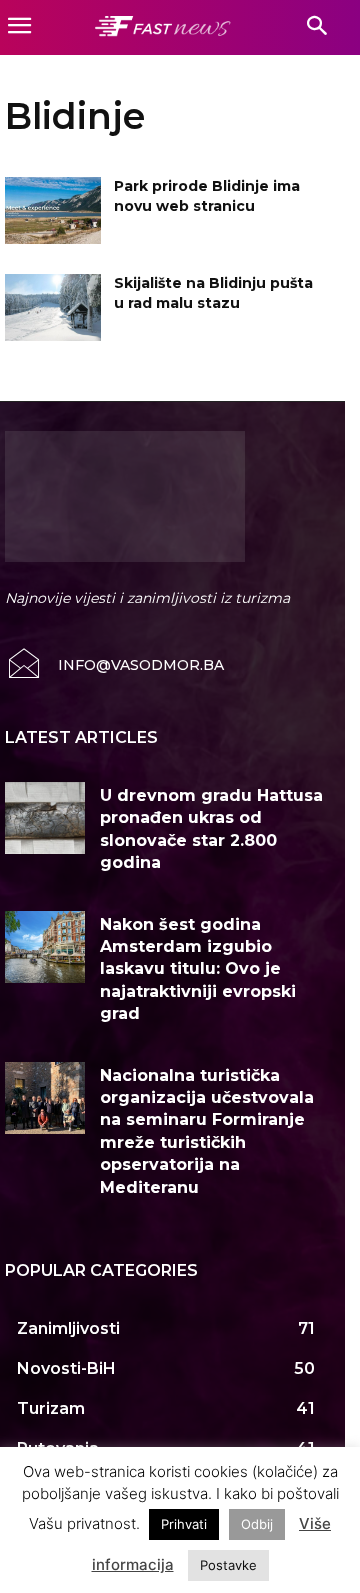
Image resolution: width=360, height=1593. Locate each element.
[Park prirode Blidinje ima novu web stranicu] (53, 210)
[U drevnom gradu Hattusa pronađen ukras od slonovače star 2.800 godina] (45, 818)
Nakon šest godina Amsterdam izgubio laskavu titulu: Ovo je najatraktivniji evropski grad (198, 969)
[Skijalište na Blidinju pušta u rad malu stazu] (53, 307)
